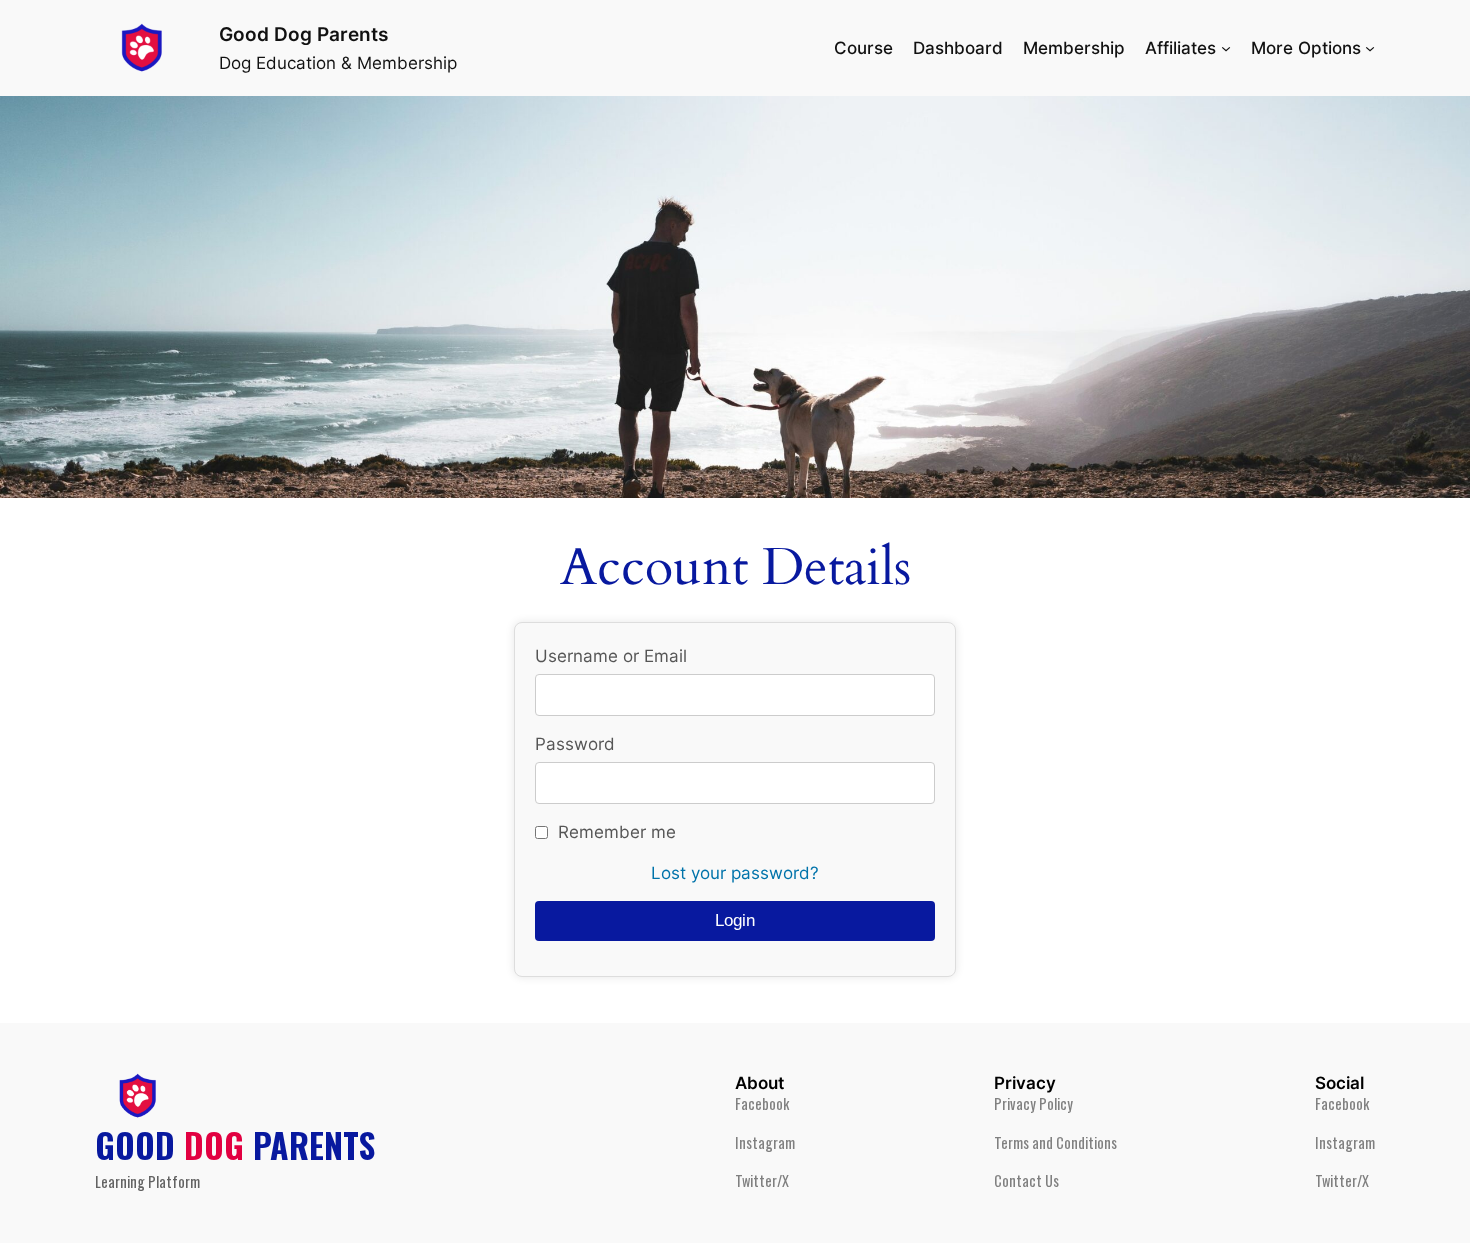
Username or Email (611, 656)
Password (575, 744)
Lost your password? (735, 873)
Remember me (617, 832)
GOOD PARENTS (235, 1145)
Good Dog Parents (303, 34)
